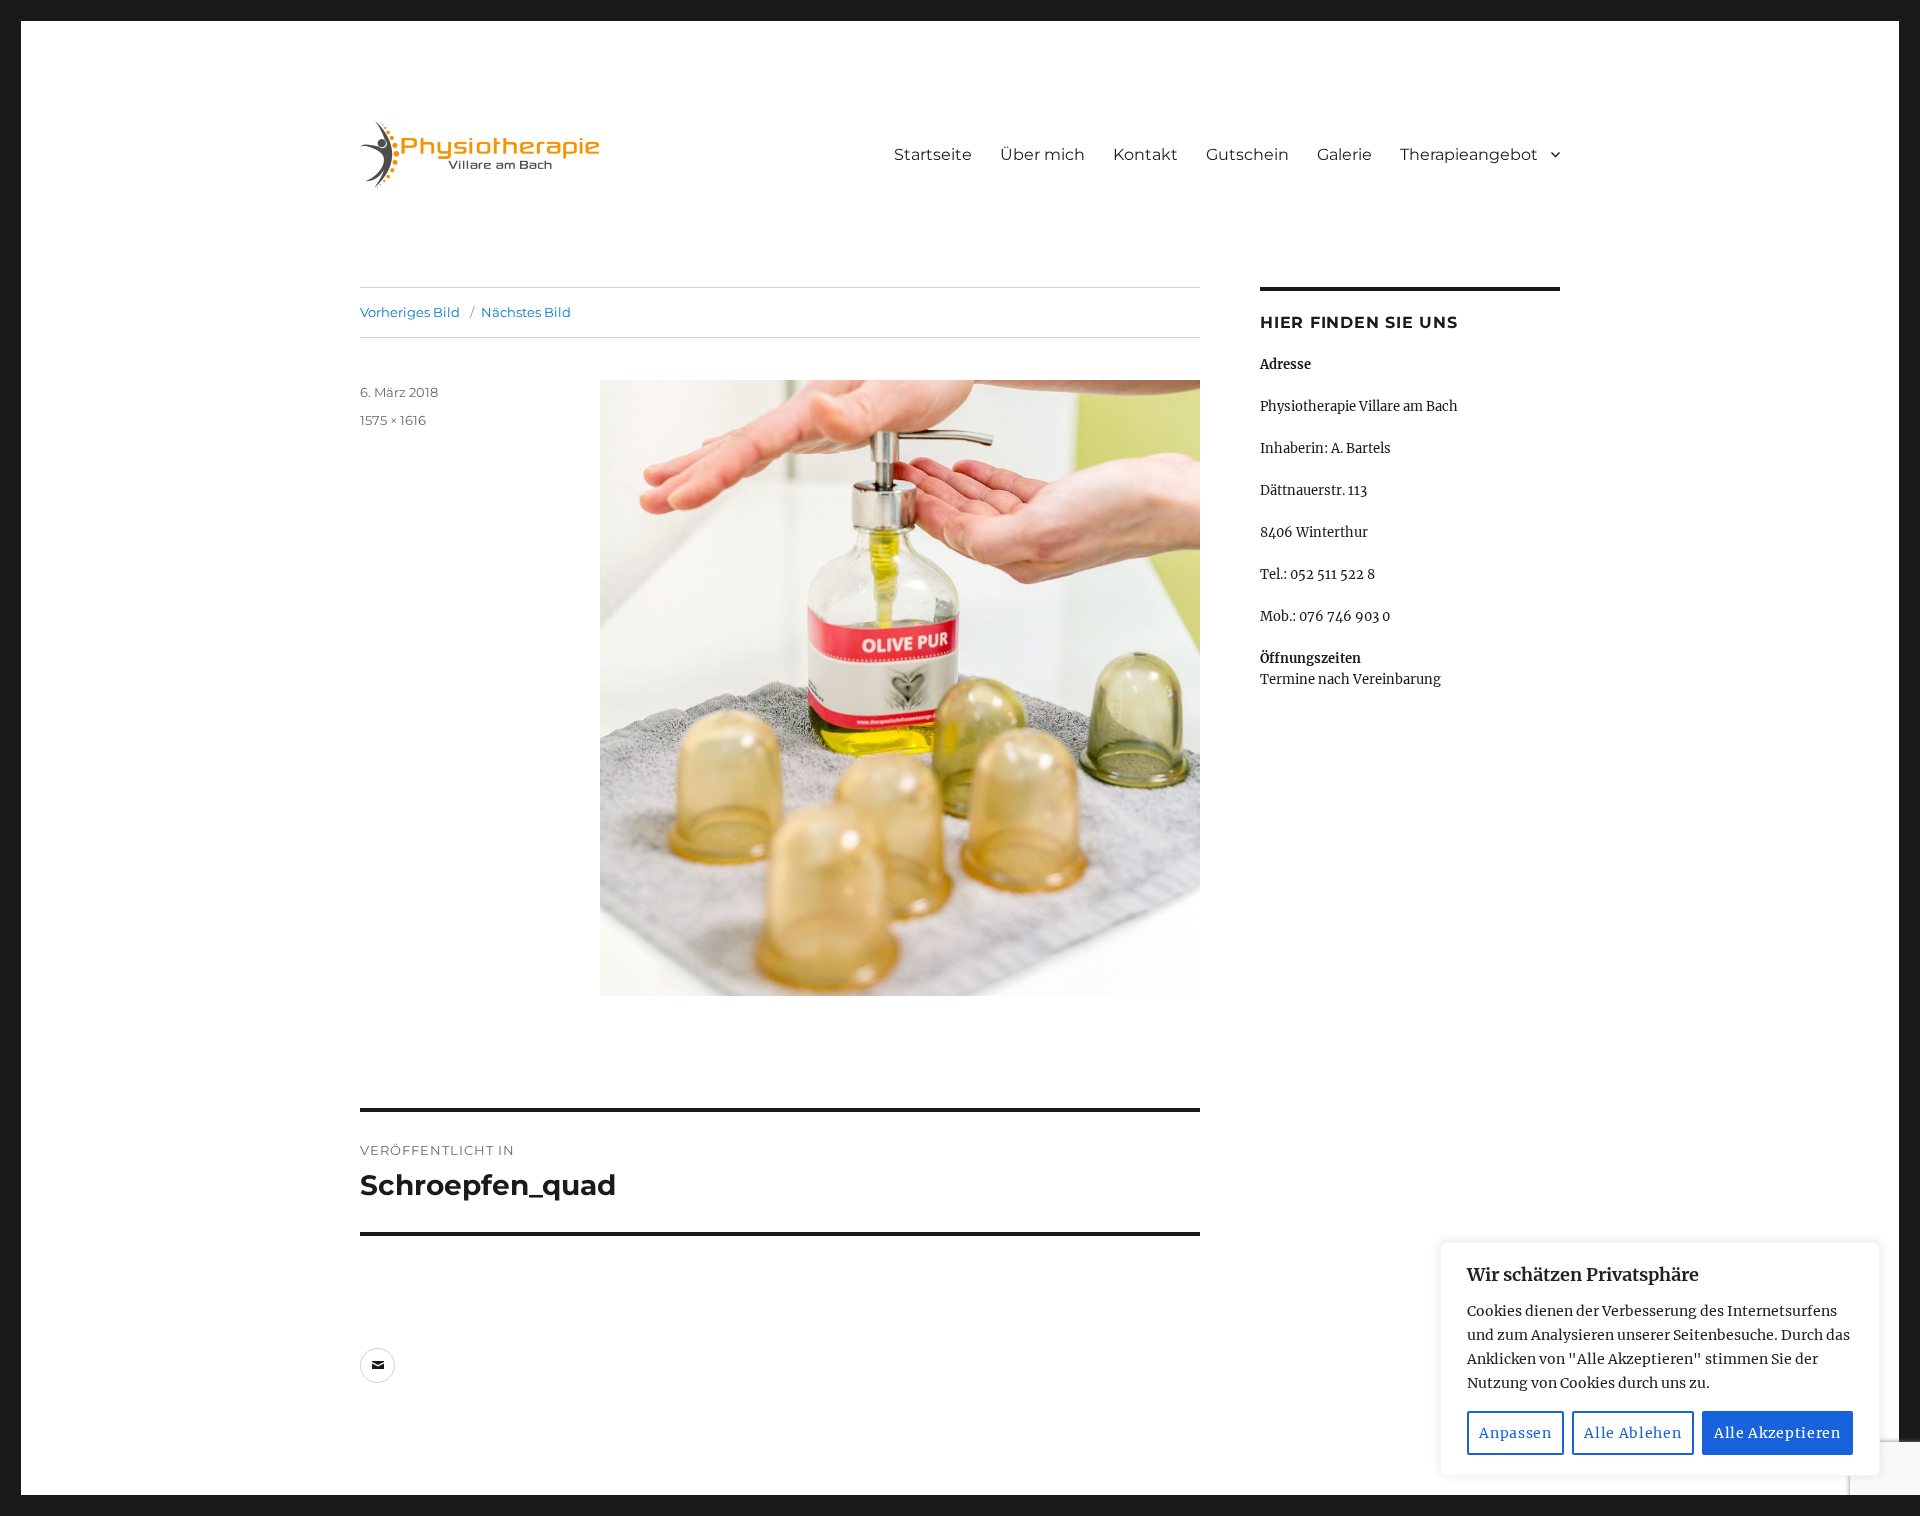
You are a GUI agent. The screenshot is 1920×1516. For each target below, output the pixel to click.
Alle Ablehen (1632, 1433)
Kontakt (1145, 154)
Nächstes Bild (526, 312)
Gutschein (1247, 154)
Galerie (1344, 154)
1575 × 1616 (393, 420)
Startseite (933, 154)
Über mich (1042, 154)
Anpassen (1515, 1433)
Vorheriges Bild (410, 312)
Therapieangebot (1469, 154)
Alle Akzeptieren (1777, 1433)
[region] (1660, 1359)
